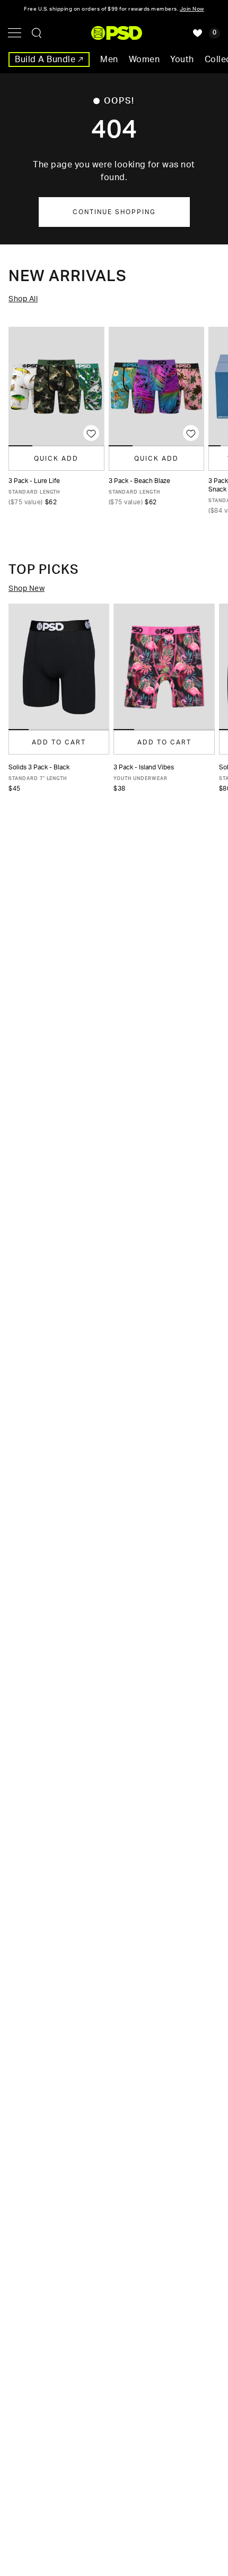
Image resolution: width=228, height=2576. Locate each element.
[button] (19, 730)
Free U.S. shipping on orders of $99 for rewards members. (114, 9)
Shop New (27, 589)
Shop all (23, 299)
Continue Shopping (114, 212)
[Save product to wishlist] (91, 433)
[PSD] (117, 33)
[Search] (37, 33)
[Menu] (15, 33)
